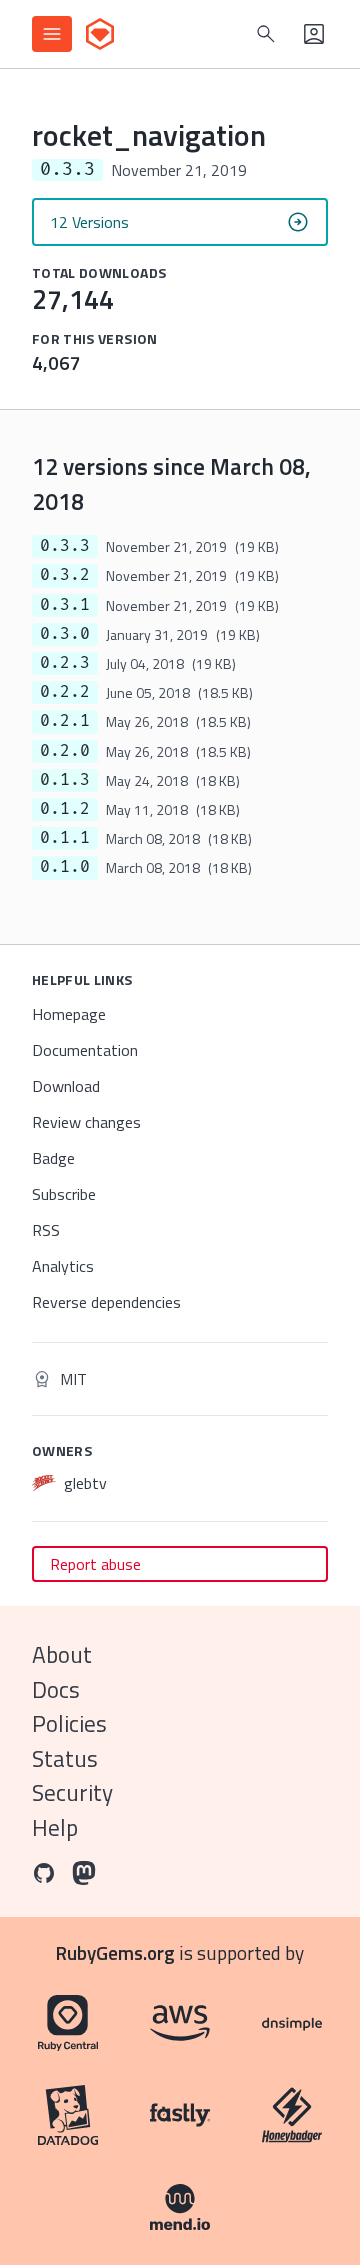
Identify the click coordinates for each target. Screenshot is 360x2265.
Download (66, 1086)
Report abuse (95, 1564)
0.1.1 (65, 838)
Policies (69, 1723)
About (62, 1654)
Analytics (63, 1266)
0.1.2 (65, 809)
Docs (56, 1689)
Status (65, 1758)
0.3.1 (65, 605)
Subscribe (64, 1194)
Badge (53, 1158)
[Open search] (266, 34)
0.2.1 (65, 721)
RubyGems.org (115, 1952)
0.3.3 (65, 546)
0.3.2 (65, 575)
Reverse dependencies (106, 1302)
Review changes (86, 1122)
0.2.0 (65, 751)
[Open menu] (52, 34)
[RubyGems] (100, 34)
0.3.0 (65, 634)
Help (55, 1827)
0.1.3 (65, 780)
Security (72, 1792)
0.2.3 (65, 663)
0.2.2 (65, 692)
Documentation (85, 1050)
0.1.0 (65, 867)
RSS (46, 1230)
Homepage (69, 1014)
